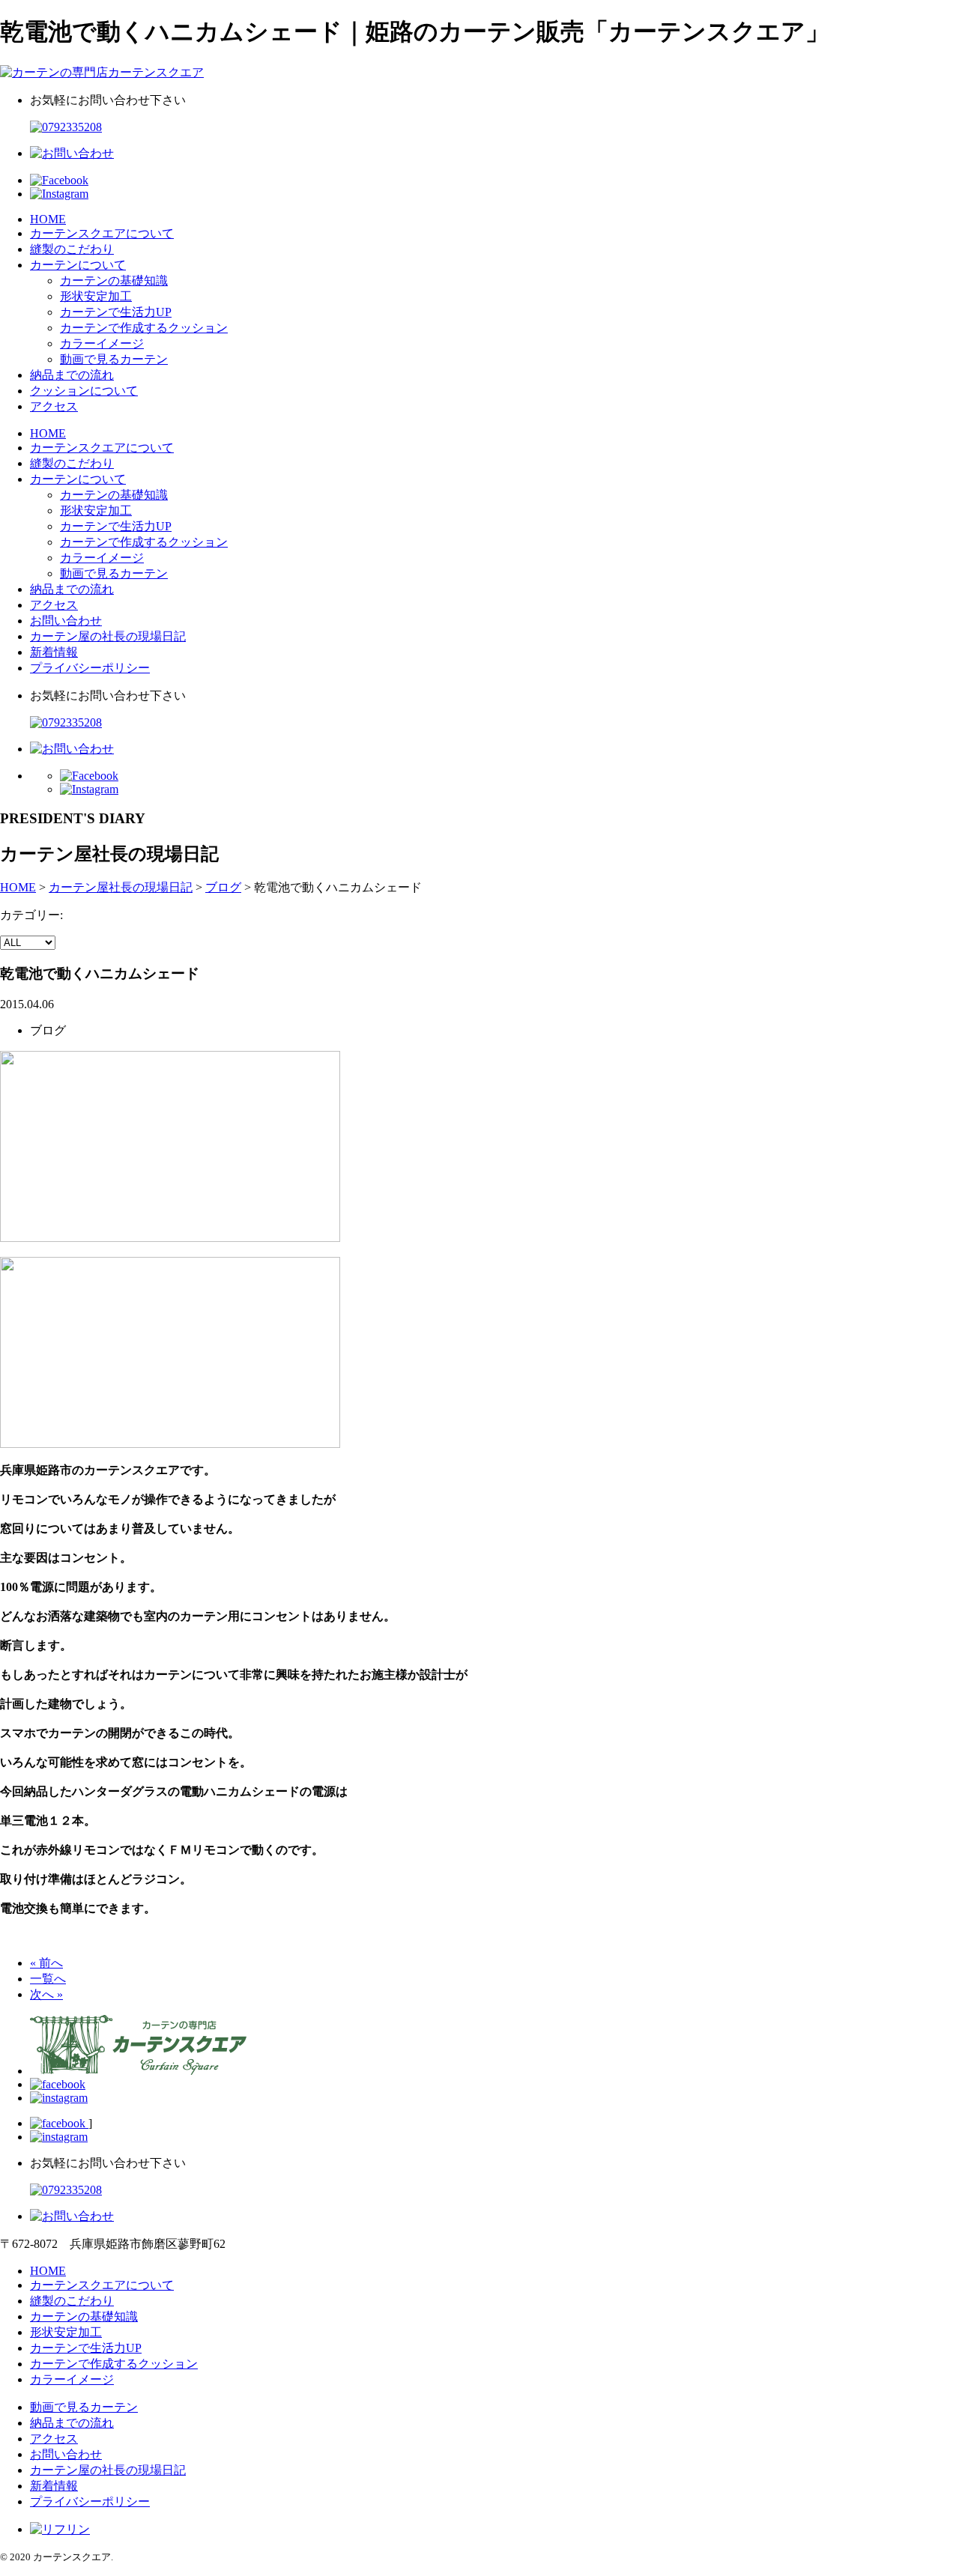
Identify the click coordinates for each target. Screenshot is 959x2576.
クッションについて (84, 391)
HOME (48, 219)
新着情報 (54, 652)
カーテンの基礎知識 (114, 281)
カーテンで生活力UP (116, 312)
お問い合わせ (66, 621)
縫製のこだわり (72, 249)
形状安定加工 (96, 296)
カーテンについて (78, 265)
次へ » (46, 1994)
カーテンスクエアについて (102, 233)
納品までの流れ (72, 375)
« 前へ (46, 1963)
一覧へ (48, 1979)
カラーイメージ (102, 343)
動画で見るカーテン (114, 359)
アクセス (54, 406)
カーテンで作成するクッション (144, 328)
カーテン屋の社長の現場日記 (108, 636)
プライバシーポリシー (90, 668)
